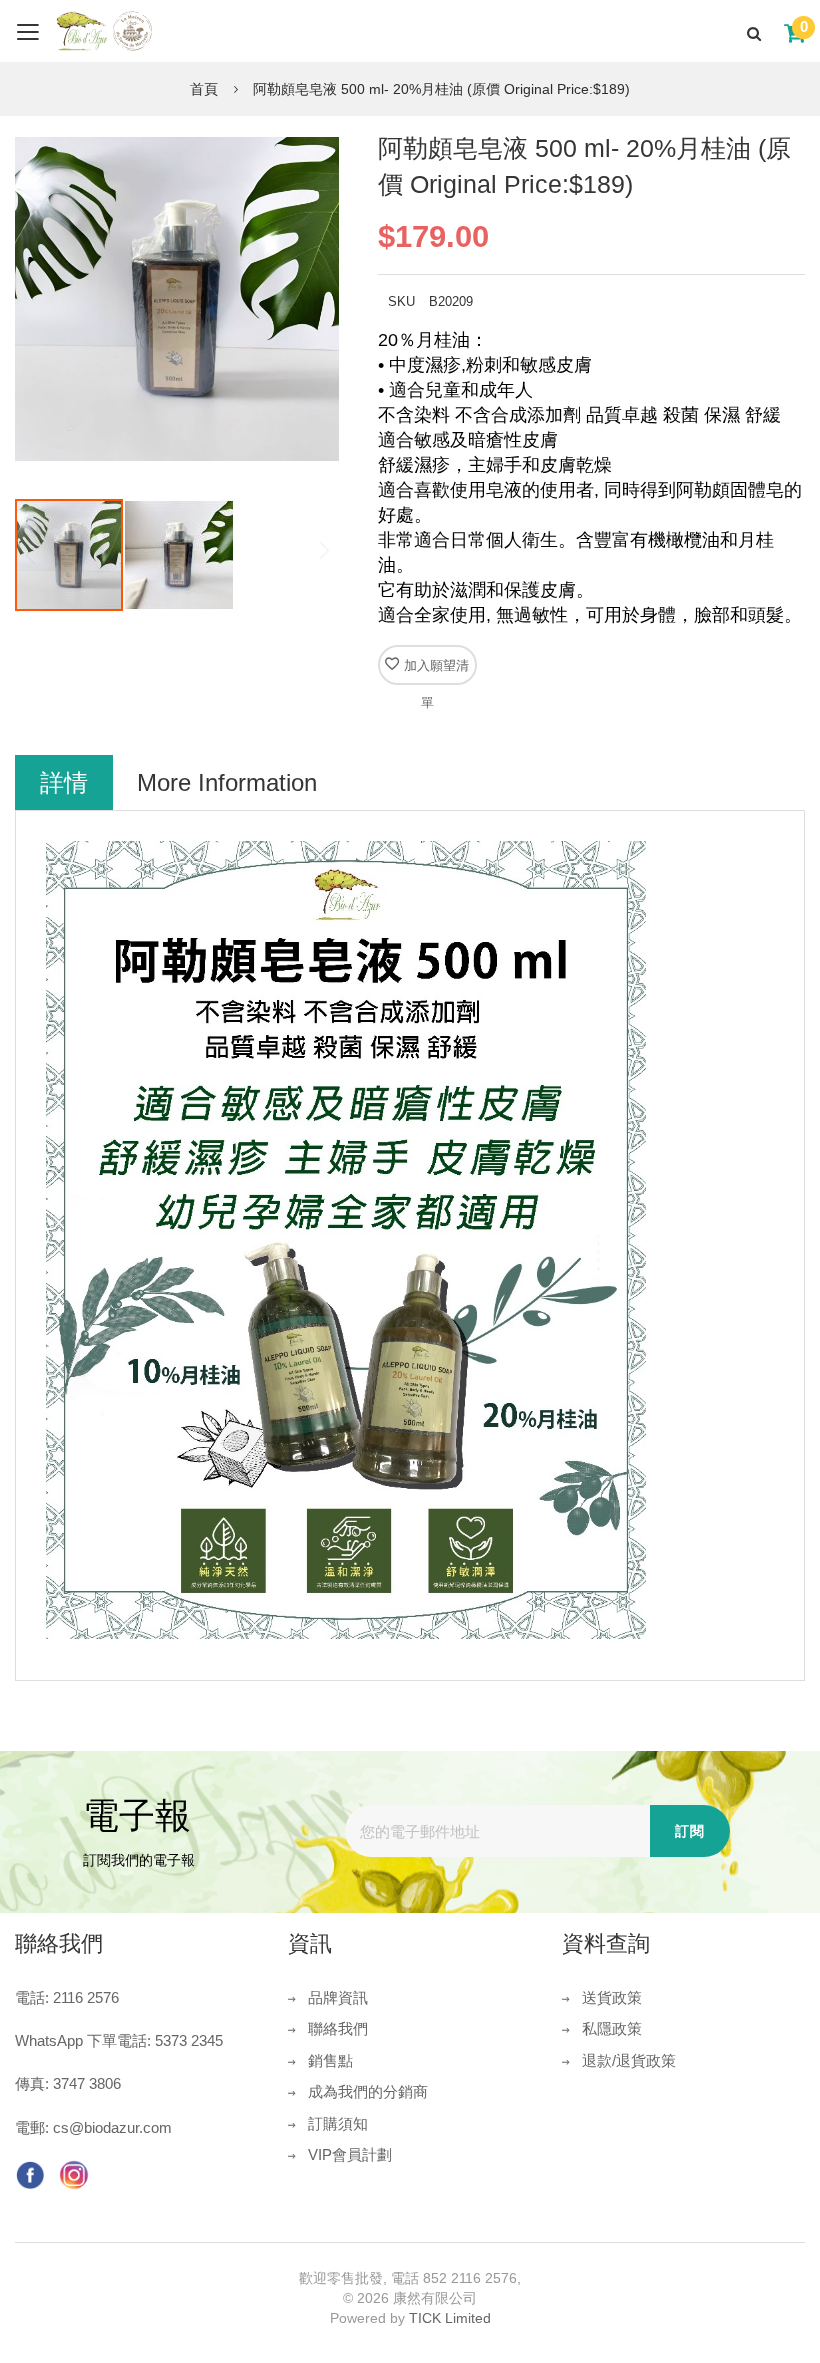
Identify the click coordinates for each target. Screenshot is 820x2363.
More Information (227, 782)
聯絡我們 (338, 2028)
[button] (179, 555)
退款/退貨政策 (629, 2060)
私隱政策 (612, 2028)
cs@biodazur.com (112, 2127)
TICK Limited (450, 2318)
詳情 (64, 782)
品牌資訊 (338, 1997)
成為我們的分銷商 (368, 2091)
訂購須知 (338, 2123)
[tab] (64, 782)
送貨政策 (612, 1997)
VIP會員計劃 (350, 2154)
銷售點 (330, 2060)
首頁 (204, 89)
